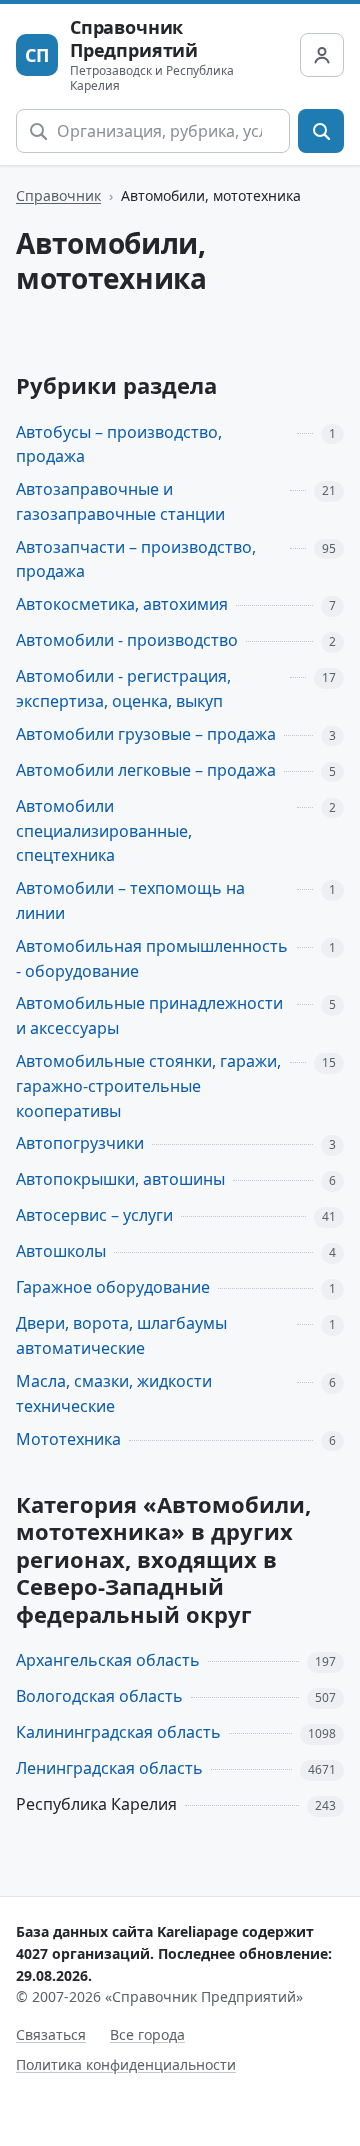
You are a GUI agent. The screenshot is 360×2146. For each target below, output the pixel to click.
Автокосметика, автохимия (122, 604)
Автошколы (61, 1251)
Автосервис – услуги (94, 1215)
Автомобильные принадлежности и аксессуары (149, 1015)
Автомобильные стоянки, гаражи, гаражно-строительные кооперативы (148, 1086)
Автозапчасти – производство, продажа (136, 559)
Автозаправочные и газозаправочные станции (120, 501)
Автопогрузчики (80, 1143)
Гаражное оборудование (113, 1287)
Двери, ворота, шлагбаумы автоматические (121, 1335)
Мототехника (68, 1439)
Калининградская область (118, 1732)
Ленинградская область (109, 1768)
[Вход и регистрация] (322, 55)
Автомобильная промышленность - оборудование (152, 958)
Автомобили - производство (127, 640)
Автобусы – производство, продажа (119, 444)
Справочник (58, 195)
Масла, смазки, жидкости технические (114, 1393)
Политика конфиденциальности (126, 2064)
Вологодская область (99, 1696)
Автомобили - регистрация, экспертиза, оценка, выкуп (123, 688)
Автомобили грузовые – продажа (146, 734)
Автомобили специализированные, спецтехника (104, 831)
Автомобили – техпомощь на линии (130, 900)
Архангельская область (108, 1660)
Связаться (51, 2034)
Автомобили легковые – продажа (146, 770)
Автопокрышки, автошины (120, 1179)
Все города (147, 2034)
